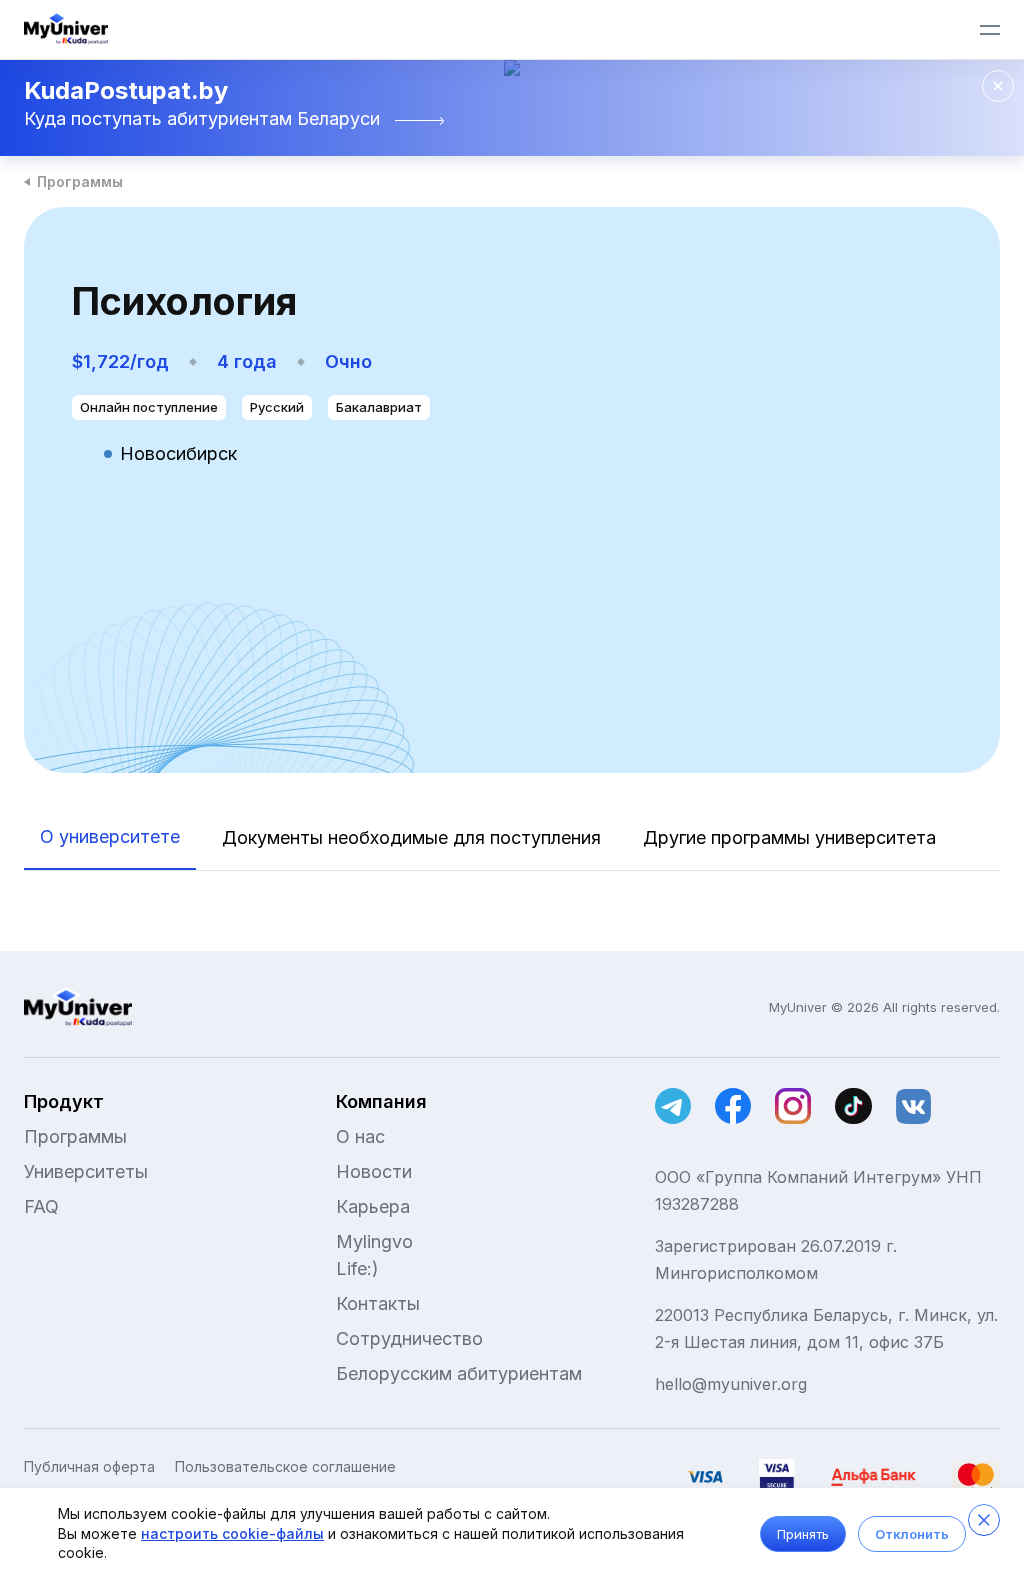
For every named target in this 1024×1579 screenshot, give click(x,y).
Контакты (378, 1303)
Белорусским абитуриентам (459, 1373)
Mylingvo (374, 1241)
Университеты (86, 1171)
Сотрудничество (409, 1338)
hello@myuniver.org (731, 1384)
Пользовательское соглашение (285, 1467)
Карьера (373, 1206)
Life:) (357, 1268)
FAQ (41, 1206)
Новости (374, 1171)
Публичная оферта (89, 1467)
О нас (360, 1136)
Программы (80, 181)
